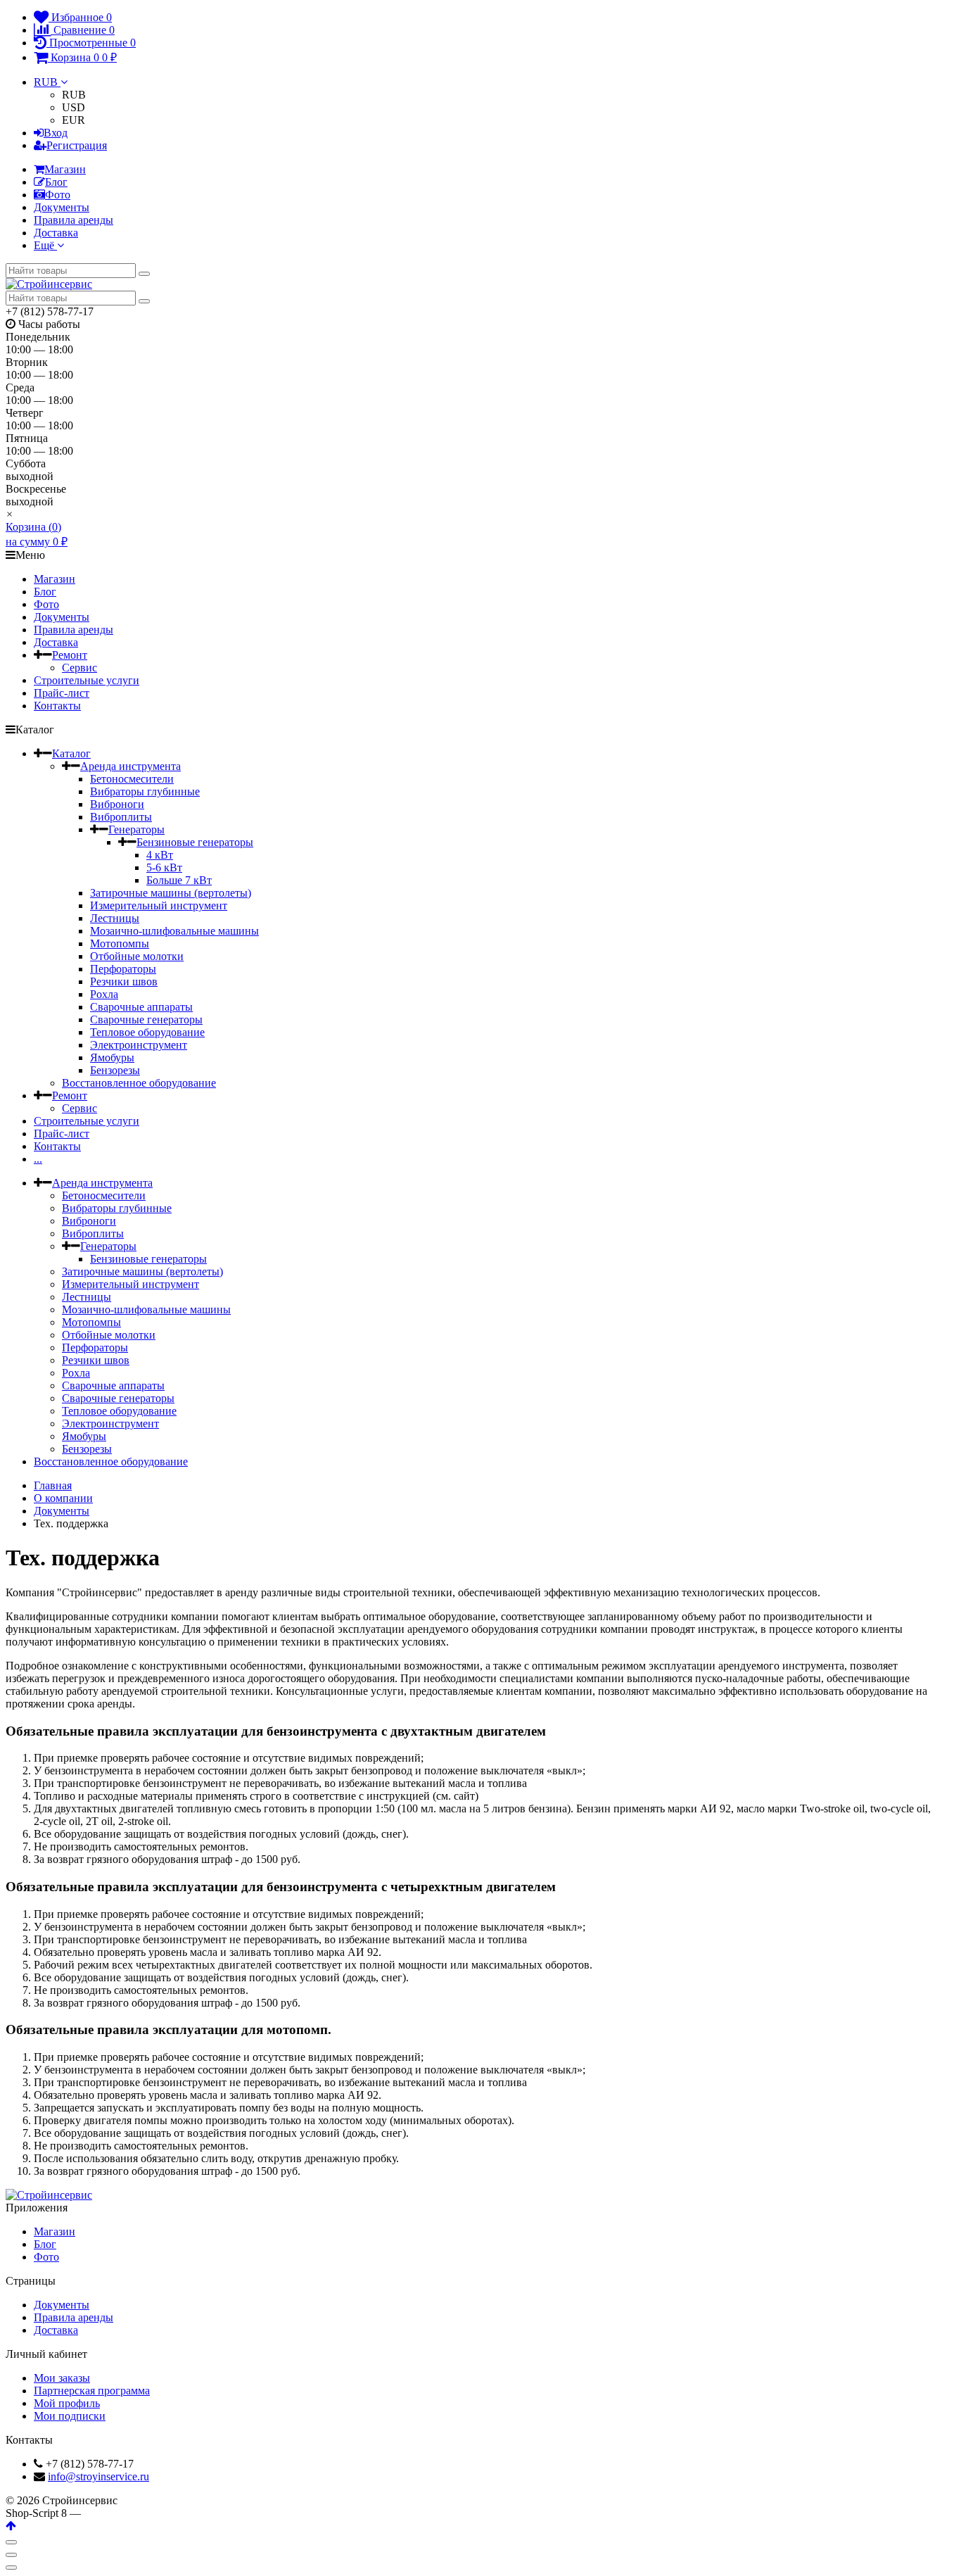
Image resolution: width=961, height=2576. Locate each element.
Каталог (71, 753)
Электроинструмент (139, 1045)
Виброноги (117, 804)
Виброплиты (121, 817)
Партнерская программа (92, 2391)
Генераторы (136, 829)
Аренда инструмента (131, 766)
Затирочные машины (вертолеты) (171, 893)
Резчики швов (124, 981)
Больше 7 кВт (179, 880)
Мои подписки (70, 2416)
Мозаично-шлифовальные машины (174, 931)
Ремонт (70, 655)
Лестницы (115, 918)
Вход (56, 133)
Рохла (104, 994)
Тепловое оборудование (147, 1032)
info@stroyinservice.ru (98, 2476)
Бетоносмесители (132, 779)
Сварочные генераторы (146, 1019)
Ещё (45, 245)
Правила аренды (74, 220)
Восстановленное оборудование (139, 1083)
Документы (62, 207)
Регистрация (77, 145)
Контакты (57, 706)
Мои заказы (62, 2378)
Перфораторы (123, 969)
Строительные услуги (87, 680)
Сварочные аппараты (141, 1007)
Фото (58, 195)
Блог (56, 182)
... (38, 1159)
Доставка (56, 233)
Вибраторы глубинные (145, 791)
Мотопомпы (120, 943)
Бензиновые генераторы (195, 842)
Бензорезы (115, 1070)
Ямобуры (112, 1057)
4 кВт (160, 855)
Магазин (65, 169)
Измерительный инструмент (159, 905)
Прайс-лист (62, 693)
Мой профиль (67, 2403)
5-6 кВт (164, 867)
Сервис (79, 668)
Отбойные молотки (137, 956)
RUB (47, 82)
